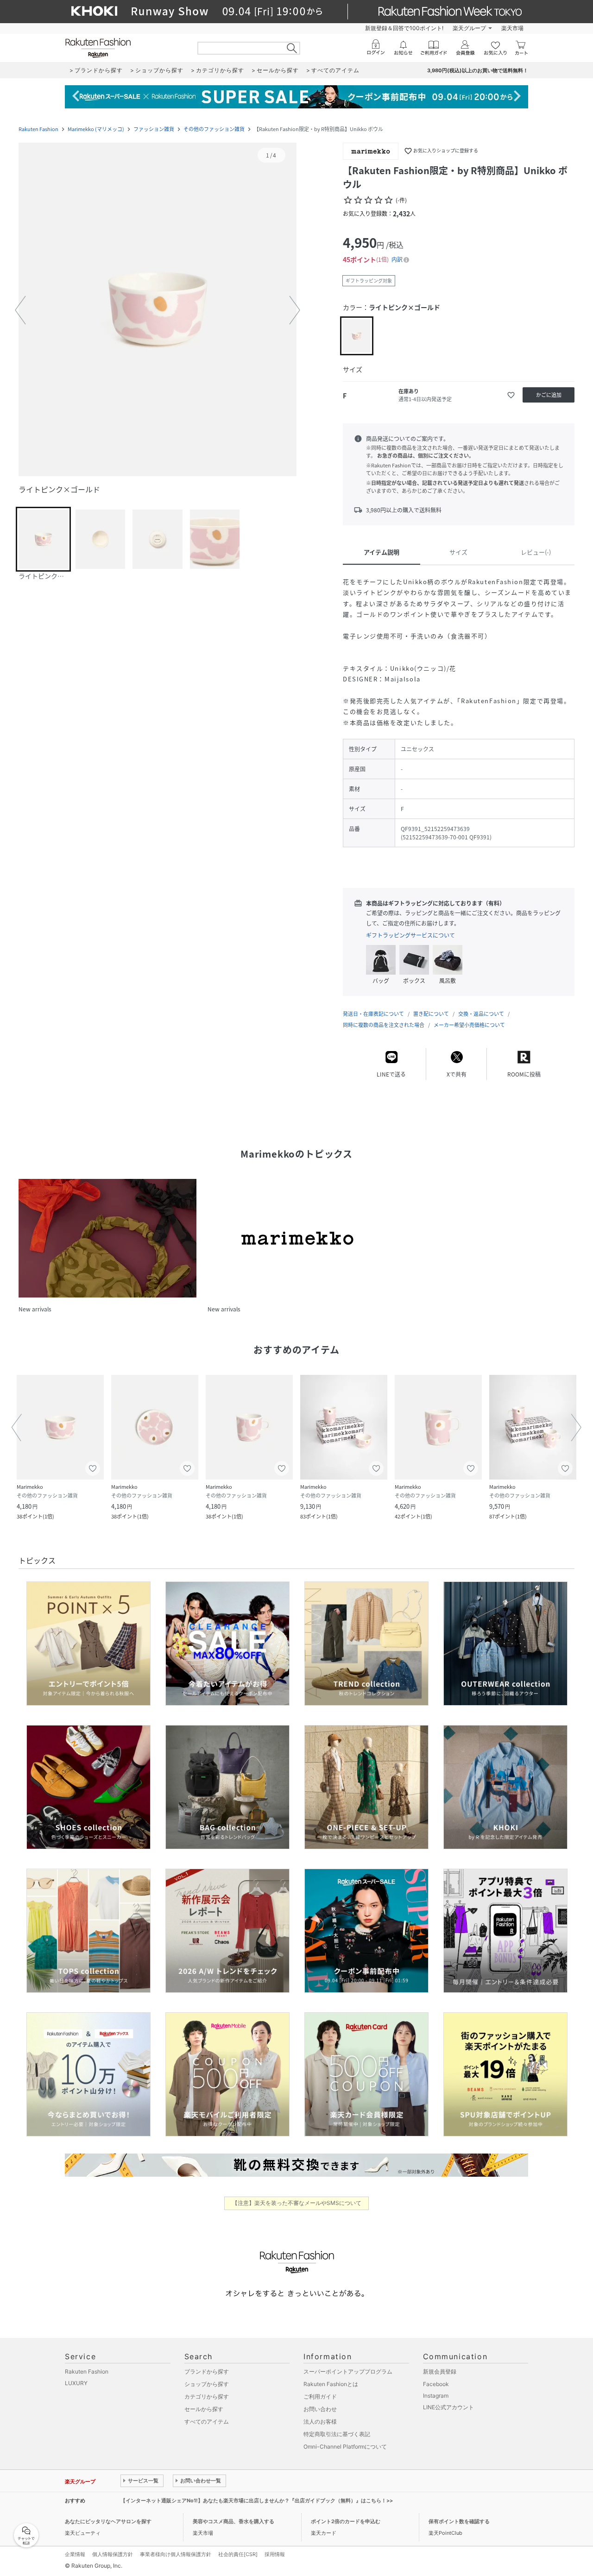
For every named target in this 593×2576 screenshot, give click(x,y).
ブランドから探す (207, 2371)
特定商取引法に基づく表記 (337, 2434)
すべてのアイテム (207, 2422)
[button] (158, 310)
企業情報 (75, 2554)
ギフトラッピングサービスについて (410, 935)
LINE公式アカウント (448, 2407)
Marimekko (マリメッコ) (96, 129)
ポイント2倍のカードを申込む (346, 2521)
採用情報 (275, 2554)
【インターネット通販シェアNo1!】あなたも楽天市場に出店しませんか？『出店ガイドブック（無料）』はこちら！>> (257, 2500)
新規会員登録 (440, 2371)
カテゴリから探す (207, 2396)
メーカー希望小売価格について (469, 1025)
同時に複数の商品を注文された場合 (384, 1025)
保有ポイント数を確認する (459, 2521)
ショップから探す (207, 2384)
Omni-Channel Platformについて (345, 2447)
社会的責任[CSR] (238, 2554)
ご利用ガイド (320, 2396)
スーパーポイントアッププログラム (348, 2371)
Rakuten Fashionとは (331, 2384)
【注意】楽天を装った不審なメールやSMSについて (297, 2203)
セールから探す (204, 2409)
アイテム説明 (382, 552)
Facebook (436, 2384)
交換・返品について (481, 1014)
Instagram (436, 2396)
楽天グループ (469, 28)
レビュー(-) (536, 552)
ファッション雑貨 (154, 129)
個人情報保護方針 (113, 2554)
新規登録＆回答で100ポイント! (404, 28)
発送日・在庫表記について (373, 1014)
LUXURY (76, 2383)
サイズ (458, 552)
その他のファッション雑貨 (214, 129)
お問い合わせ (320, 2409)
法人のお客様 (320, 2422)
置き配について (431, 1014)
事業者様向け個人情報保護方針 (176, 2554)
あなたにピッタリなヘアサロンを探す (108, 2521)
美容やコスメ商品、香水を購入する (233, 2521)
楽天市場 (512, 28)
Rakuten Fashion (38, 129)
